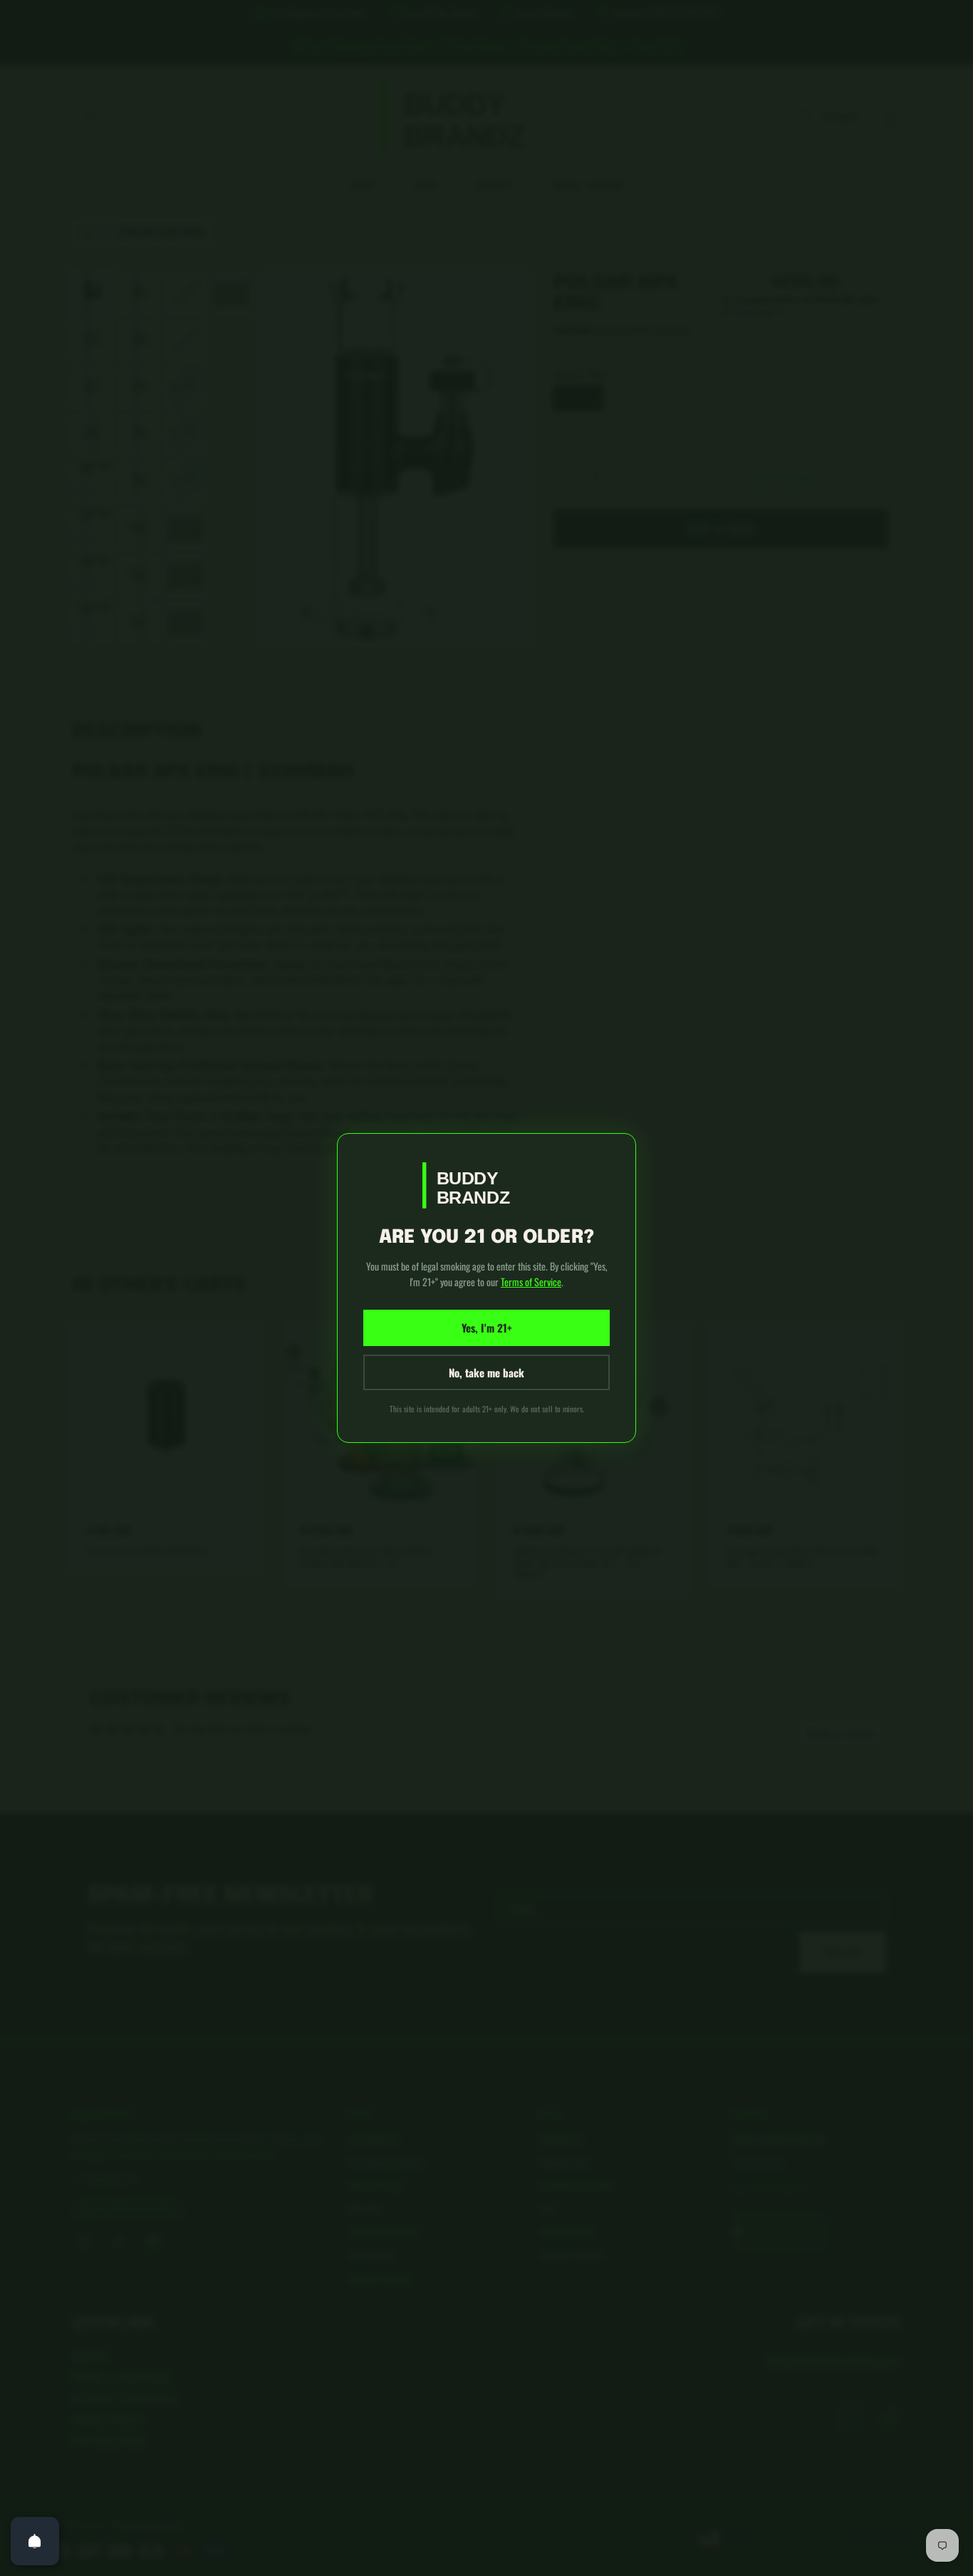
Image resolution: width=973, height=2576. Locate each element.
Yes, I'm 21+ (487, 1328)
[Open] (35, 2541)
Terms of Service (531, 1282)
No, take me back (486, 1372)
